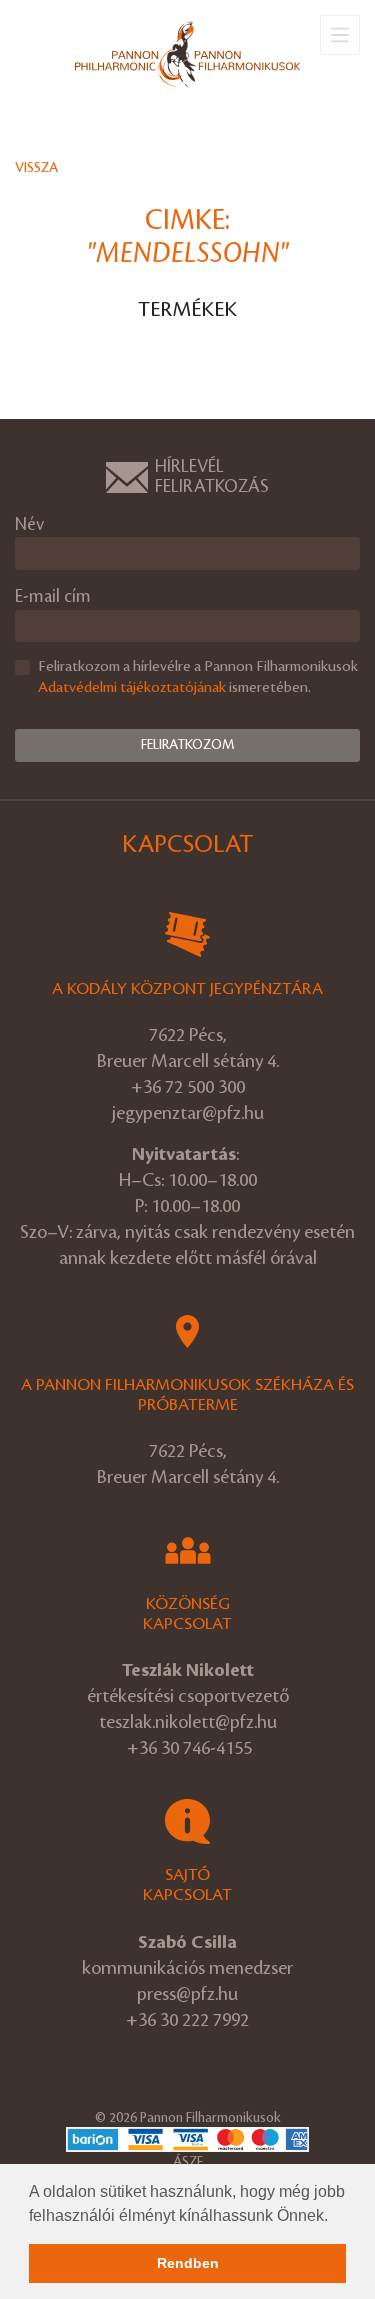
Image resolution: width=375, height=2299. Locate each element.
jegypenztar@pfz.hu (188, 1113)
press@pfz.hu (187, 1994)
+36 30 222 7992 (187, 2020)
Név (29, 524)
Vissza (36, 167)
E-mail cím (53, 596)
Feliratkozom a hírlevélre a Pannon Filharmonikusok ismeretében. (198, 677)
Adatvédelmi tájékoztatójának (132, 688)
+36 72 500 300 (188, 1087)
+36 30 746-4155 (189, 1748)
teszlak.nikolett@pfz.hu (188, 1722)
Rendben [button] (188, 2263)
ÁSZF (188, 2161)
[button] (335, 2217)
